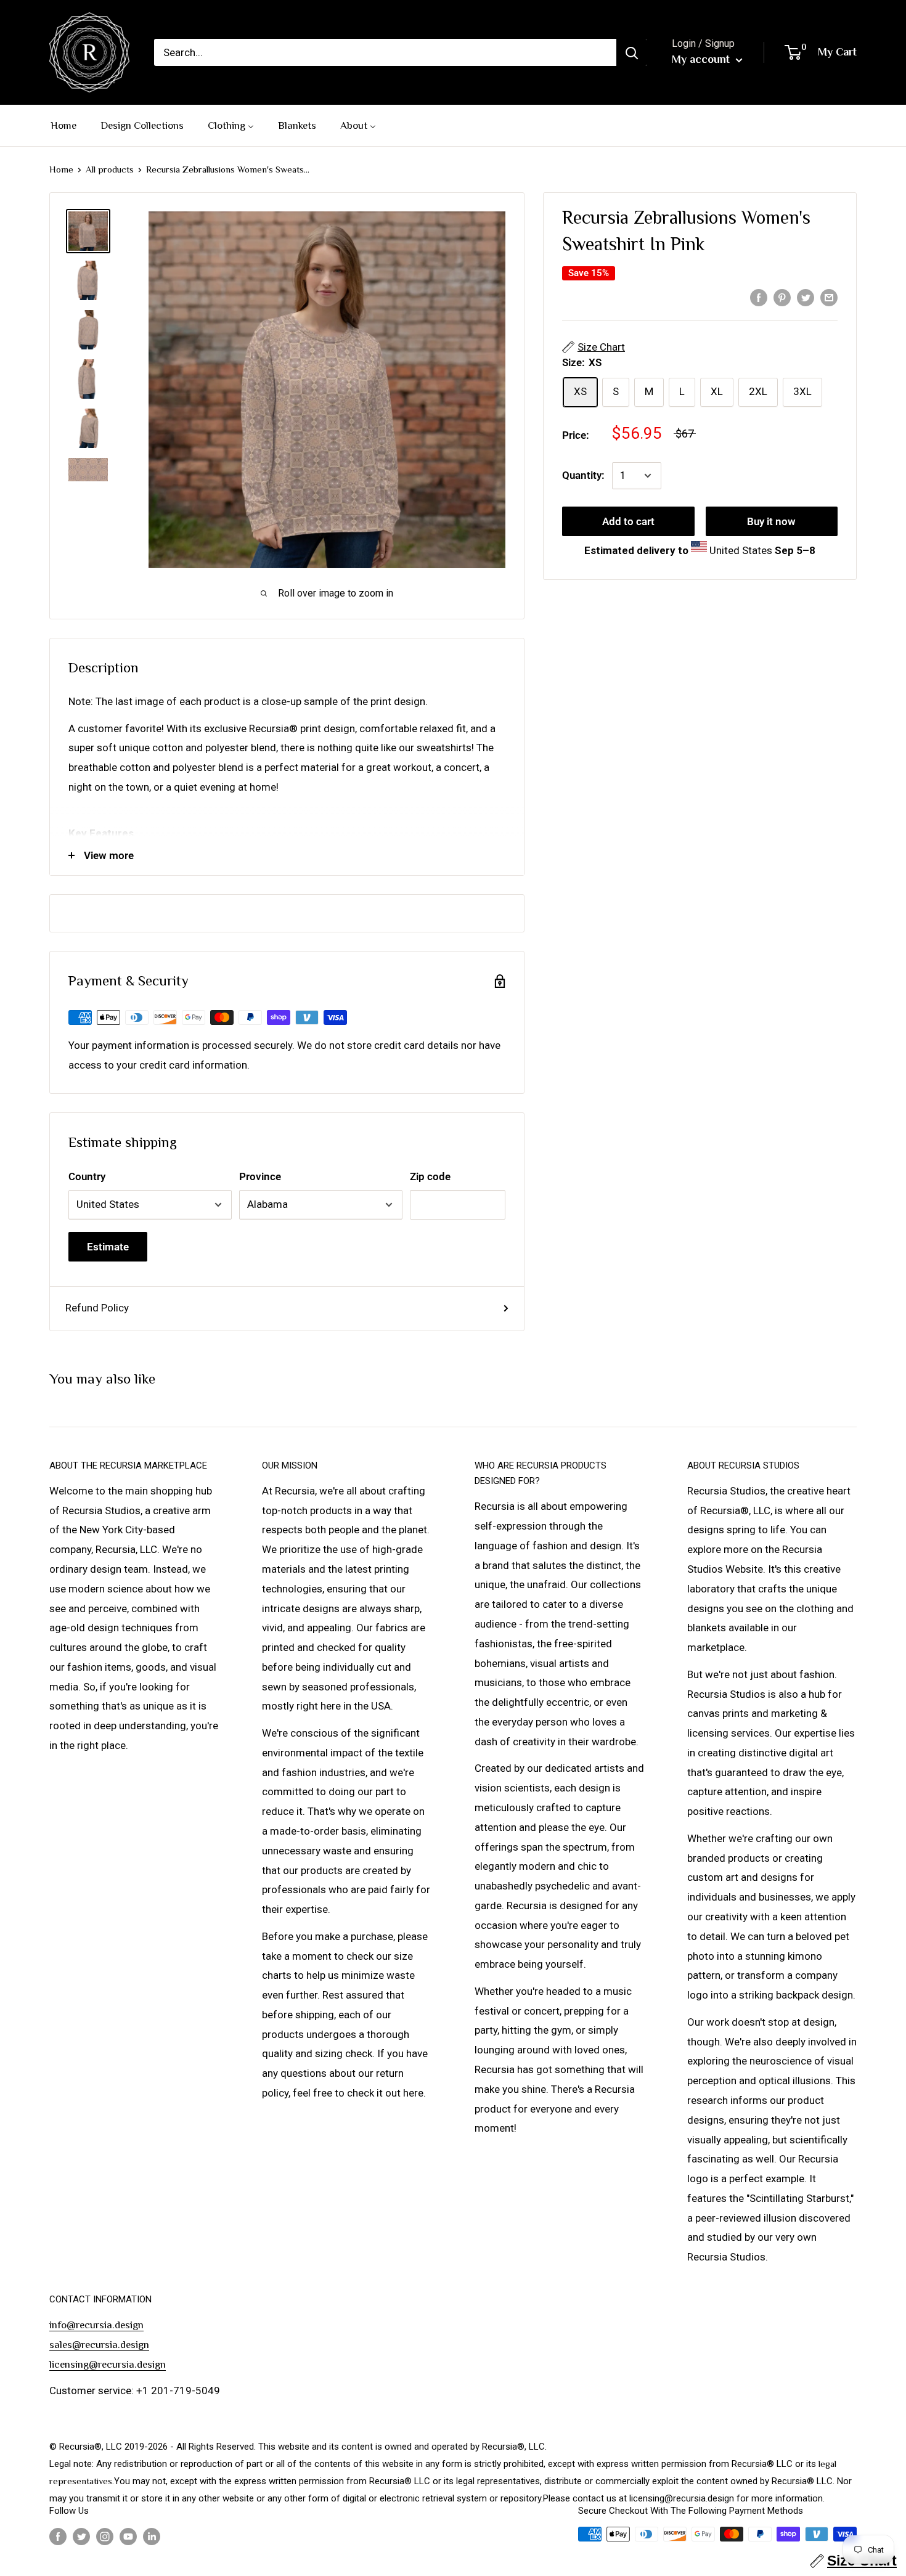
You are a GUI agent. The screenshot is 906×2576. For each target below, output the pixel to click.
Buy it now (771, 521)
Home (61, 169)
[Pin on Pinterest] (782, 297)
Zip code (430, 1176)
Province (260, 1176)
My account (702, 59)
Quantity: (583, 475)
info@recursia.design (96, 2325)
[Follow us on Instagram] (105, 2536)
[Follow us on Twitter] (81, 2536)
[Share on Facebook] (759, 297)
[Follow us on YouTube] (128, 2536)
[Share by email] (829, 297)
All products (110, 169)
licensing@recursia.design (108, 2364)
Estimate (108, 1247)
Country (87, 1176)
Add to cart (628, 521)
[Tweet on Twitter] (806, 297)
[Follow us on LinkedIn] (152, 2536)
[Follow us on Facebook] (58, 2536)
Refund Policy (97, 1308)
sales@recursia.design (99, 2345)
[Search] (632, 52)
